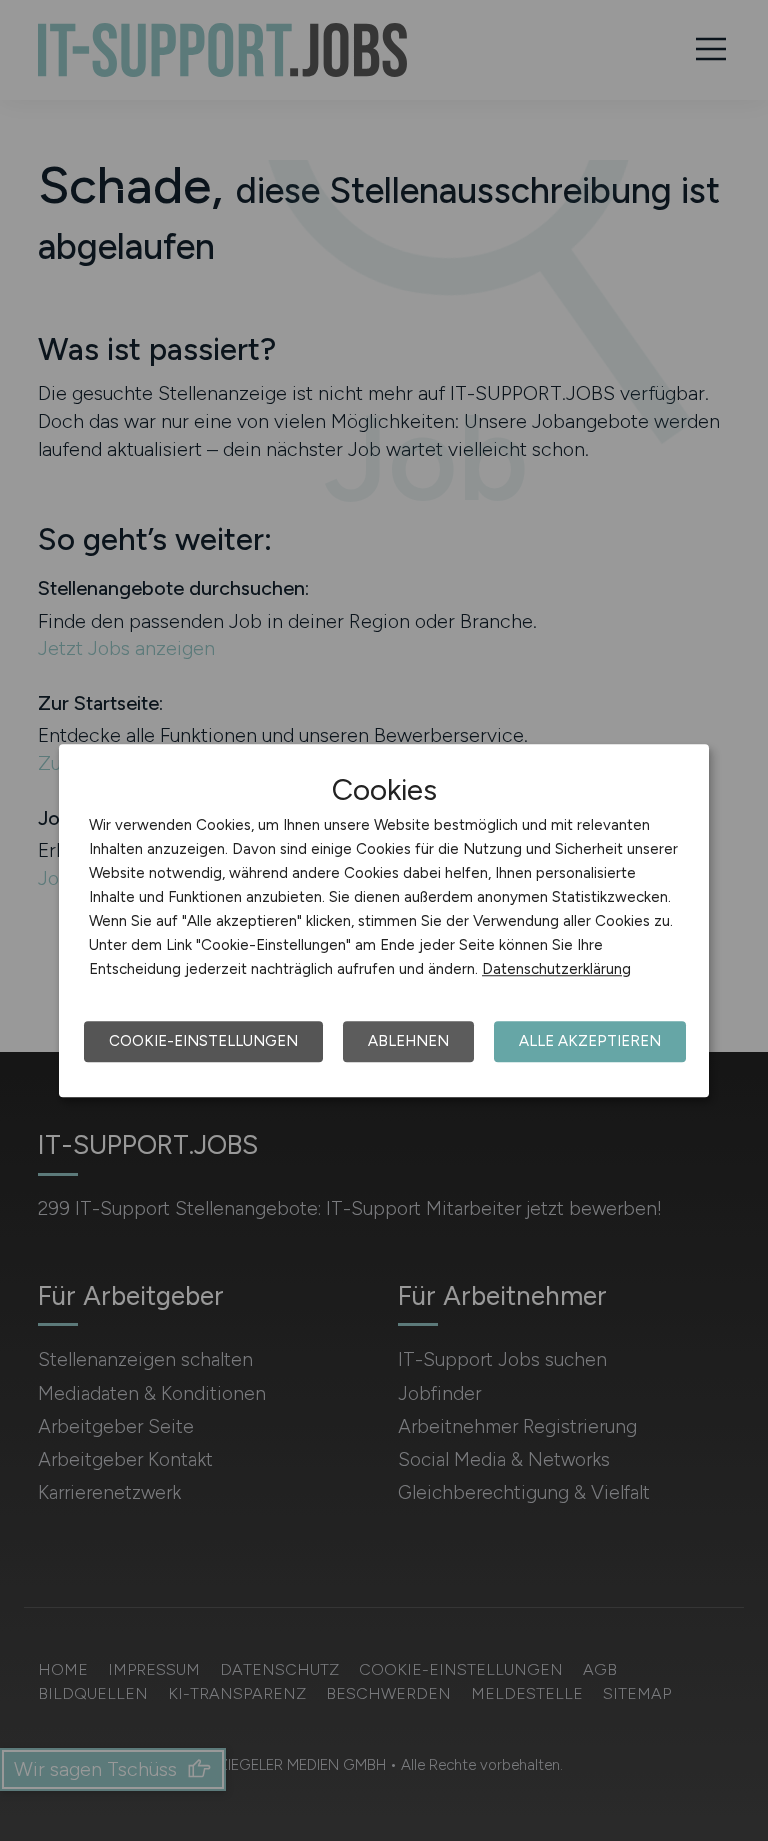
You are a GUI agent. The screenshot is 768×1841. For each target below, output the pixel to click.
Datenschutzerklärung (556, 969)
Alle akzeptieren (590, 1041)
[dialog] (384, 921)
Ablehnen (408, 1041)
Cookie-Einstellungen (203, 1041)
